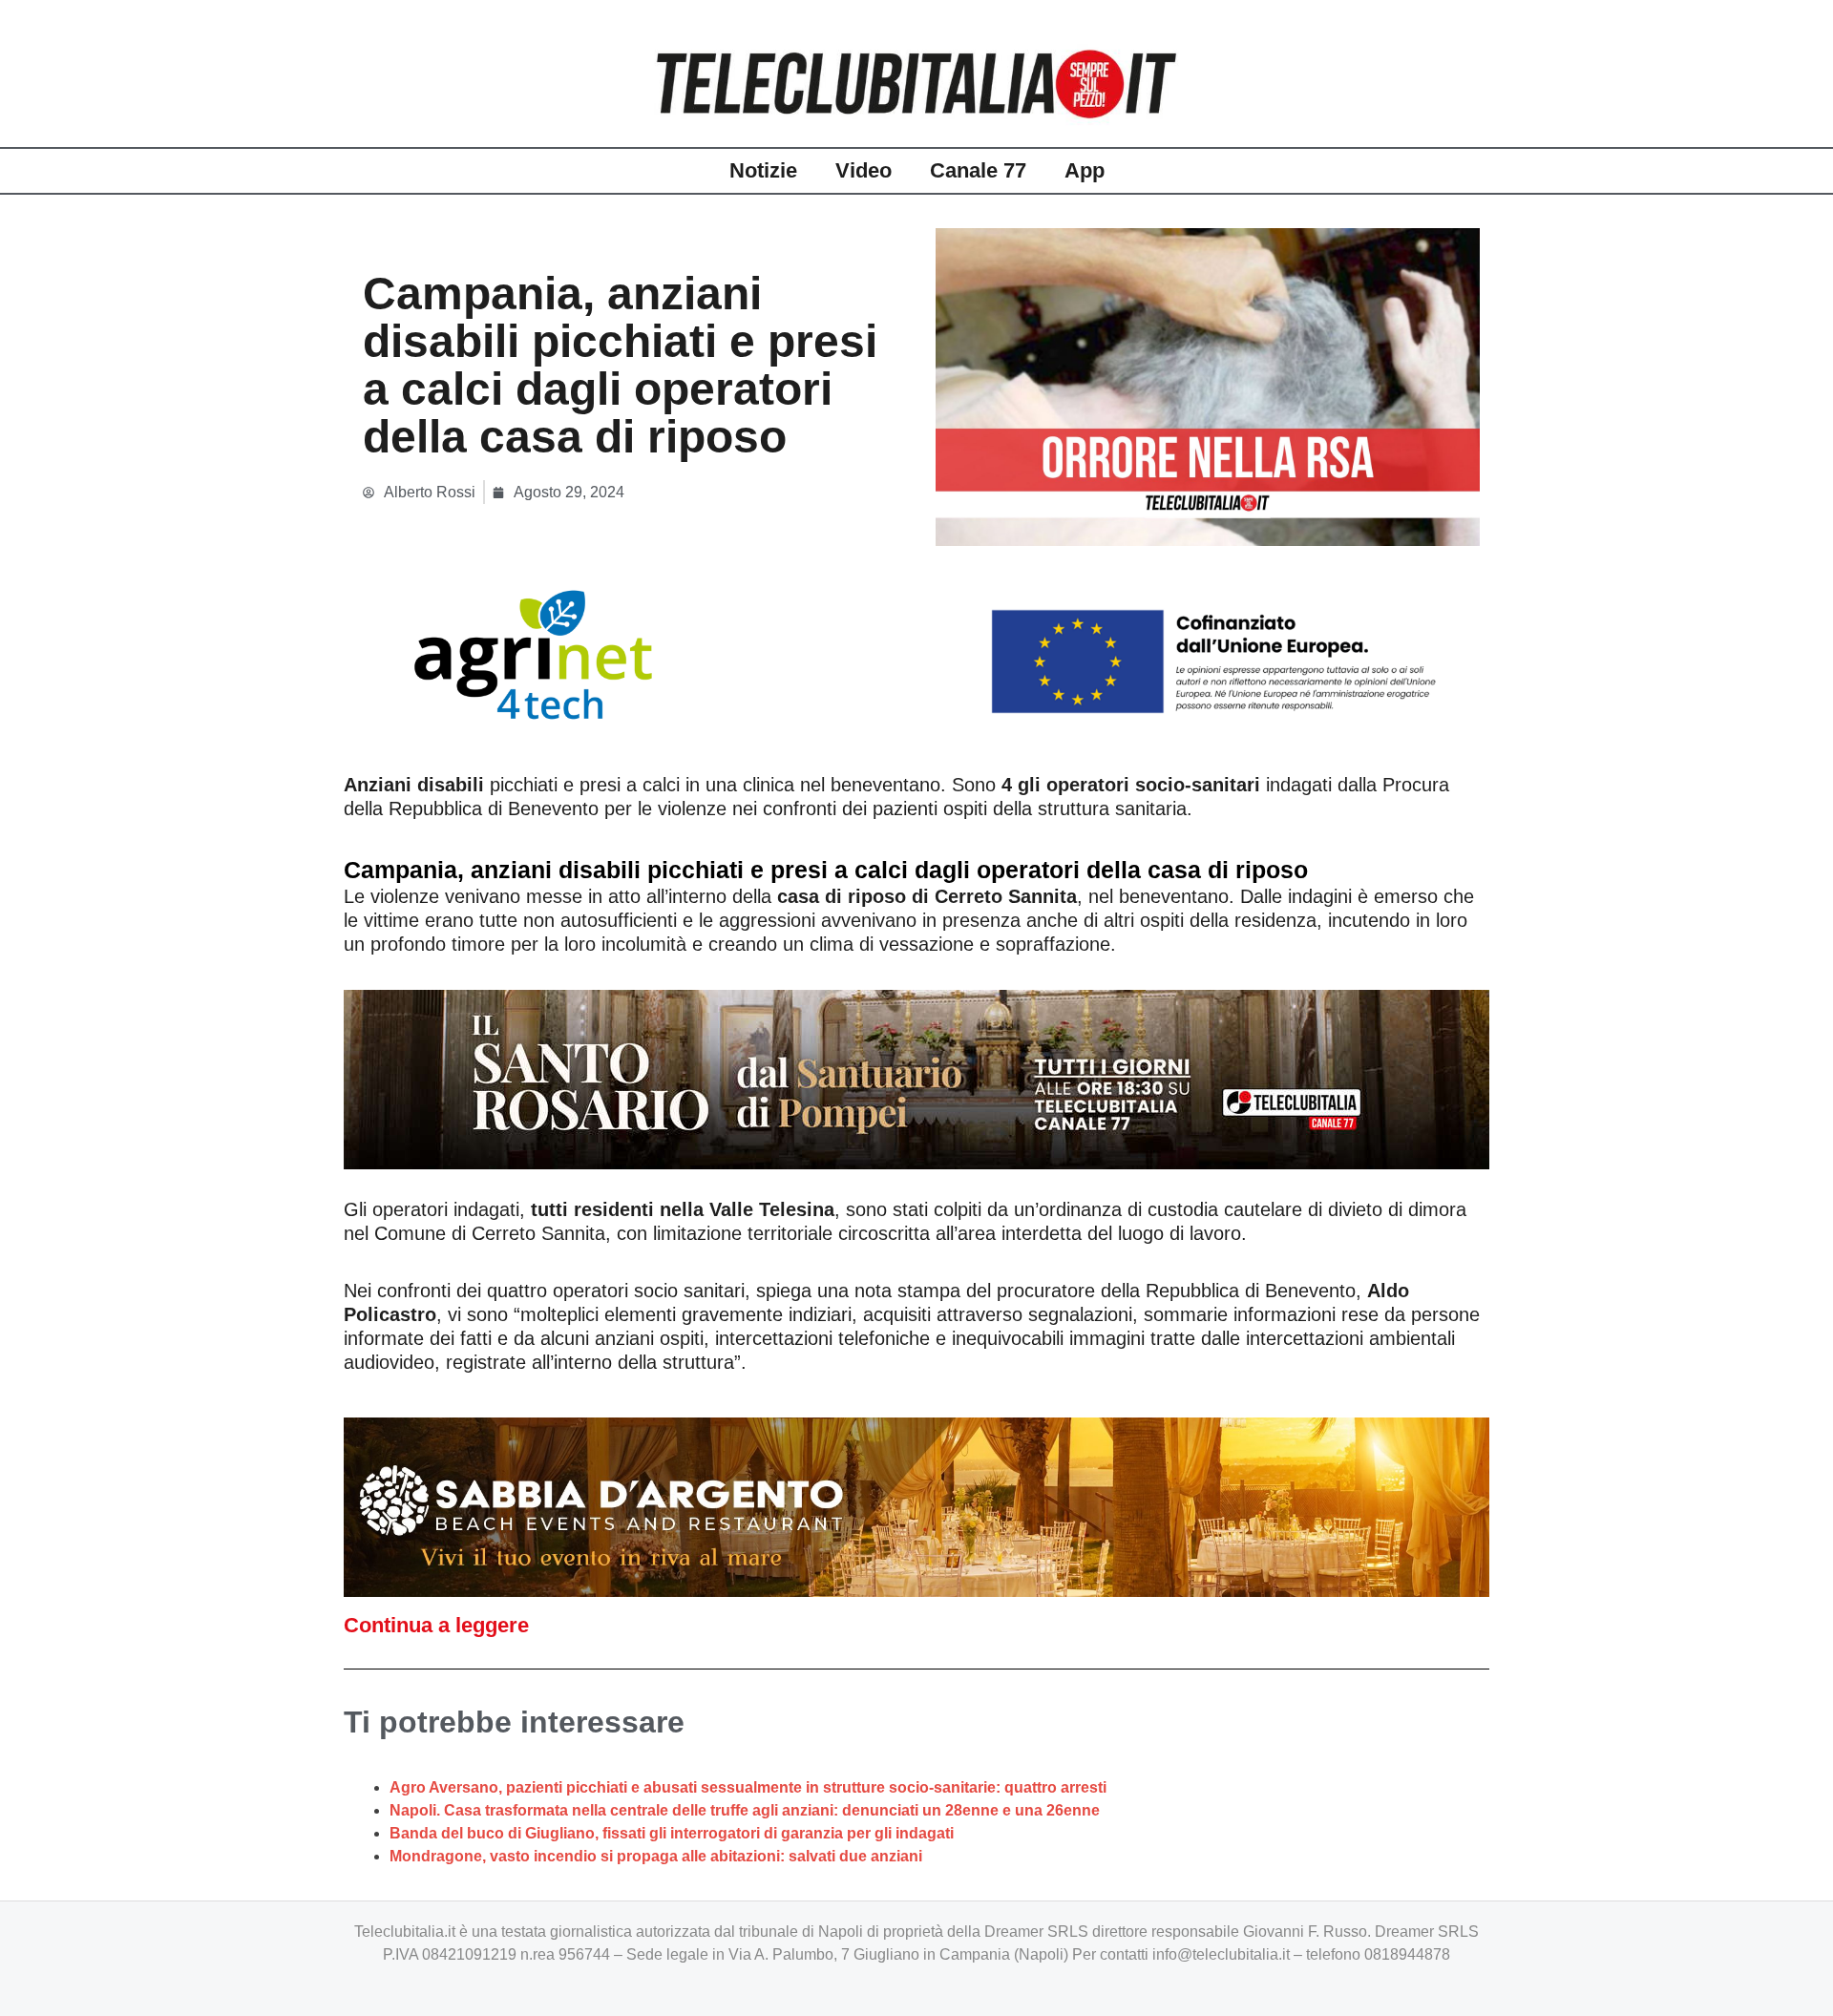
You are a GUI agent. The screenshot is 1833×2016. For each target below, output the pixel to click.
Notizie (763, 170)
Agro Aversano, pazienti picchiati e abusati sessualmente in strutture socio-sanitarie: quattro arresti (748, 1787)
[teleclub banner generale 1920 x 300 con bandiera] (916, 653)
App (1085, 170)
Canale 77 (978, 170)
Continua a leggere (436, 1625)
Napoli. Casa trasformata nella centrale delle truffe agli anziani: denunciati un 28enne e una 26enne (745, 1810)
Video (864, 170)
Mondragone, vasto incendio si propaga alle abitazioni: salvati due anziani (656, 1856)
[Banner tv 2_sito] (916, 1078)
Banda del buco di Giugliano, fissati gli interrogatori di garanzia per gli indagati (672, 1833)
